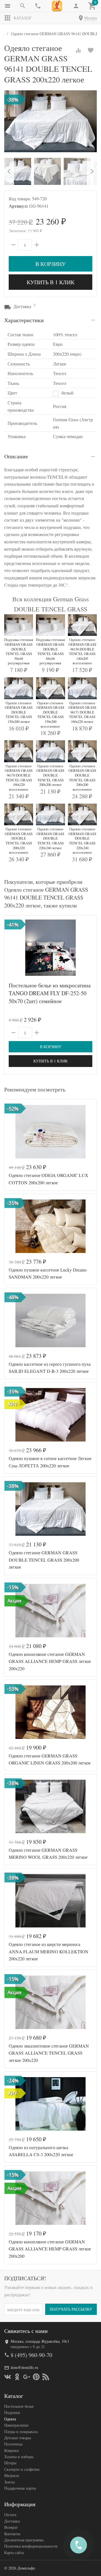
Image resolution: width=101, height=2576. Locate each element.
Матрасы (12, 2475)
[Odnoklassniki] (17, 2377)
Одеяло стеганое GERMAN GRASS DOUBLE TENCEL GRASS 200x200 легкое (44, 1560)
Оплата (10, 2515)
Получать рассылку (71, 2309)
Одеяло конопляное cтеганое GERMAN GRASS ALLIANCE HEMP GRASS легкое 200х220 (50, 1661)
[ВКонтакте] (8, 2377)
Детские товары (18, 2438)
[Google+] (27, 2377)
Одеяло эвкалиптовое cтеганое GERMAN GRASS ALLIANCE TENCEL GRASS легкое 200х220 (49, 2053)
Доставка (12, 2521)
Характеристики (24, 320)
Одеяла (10, 2419)
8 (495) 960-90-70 (31, 2355)
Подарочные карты (20, 2488)
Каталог (23, 18)
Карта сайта (14, 2553)
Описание (16, 456)
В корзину (50, 264)
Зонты (9, 2482)
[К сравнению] (78, 50)
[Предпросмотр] (50, 948)
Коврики (12, 2450)
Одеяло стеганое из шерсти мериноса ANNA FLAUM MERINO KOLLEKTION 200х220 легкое (49, 1951)
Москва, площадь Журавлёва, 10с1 (40, 2341)
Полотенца (13, 2444)
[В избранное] (91, 50)
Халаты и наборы (19, 2457)
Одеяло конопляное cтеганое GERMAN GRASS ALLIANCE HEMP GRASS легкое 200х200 (50, 2249)
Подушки (12, 2412)
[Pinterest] (36, 2377)
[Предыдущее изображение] (12, 948)
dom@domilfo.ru (24, 2367)
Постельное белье (19, 2406)
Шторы (10, 2463)
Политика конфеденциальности (31, 2546)
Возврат (11, 2527)
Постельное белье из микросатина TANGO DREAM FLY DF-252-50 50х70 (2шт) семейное (50, 993)
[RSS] (46, 2377)
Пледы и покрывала (21, 2432)
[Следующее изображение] (89, 948)
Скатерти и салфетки (22, 2469)
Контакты (12, 2534)
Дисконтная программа (24, 2540)
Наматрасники (16, 2425)
